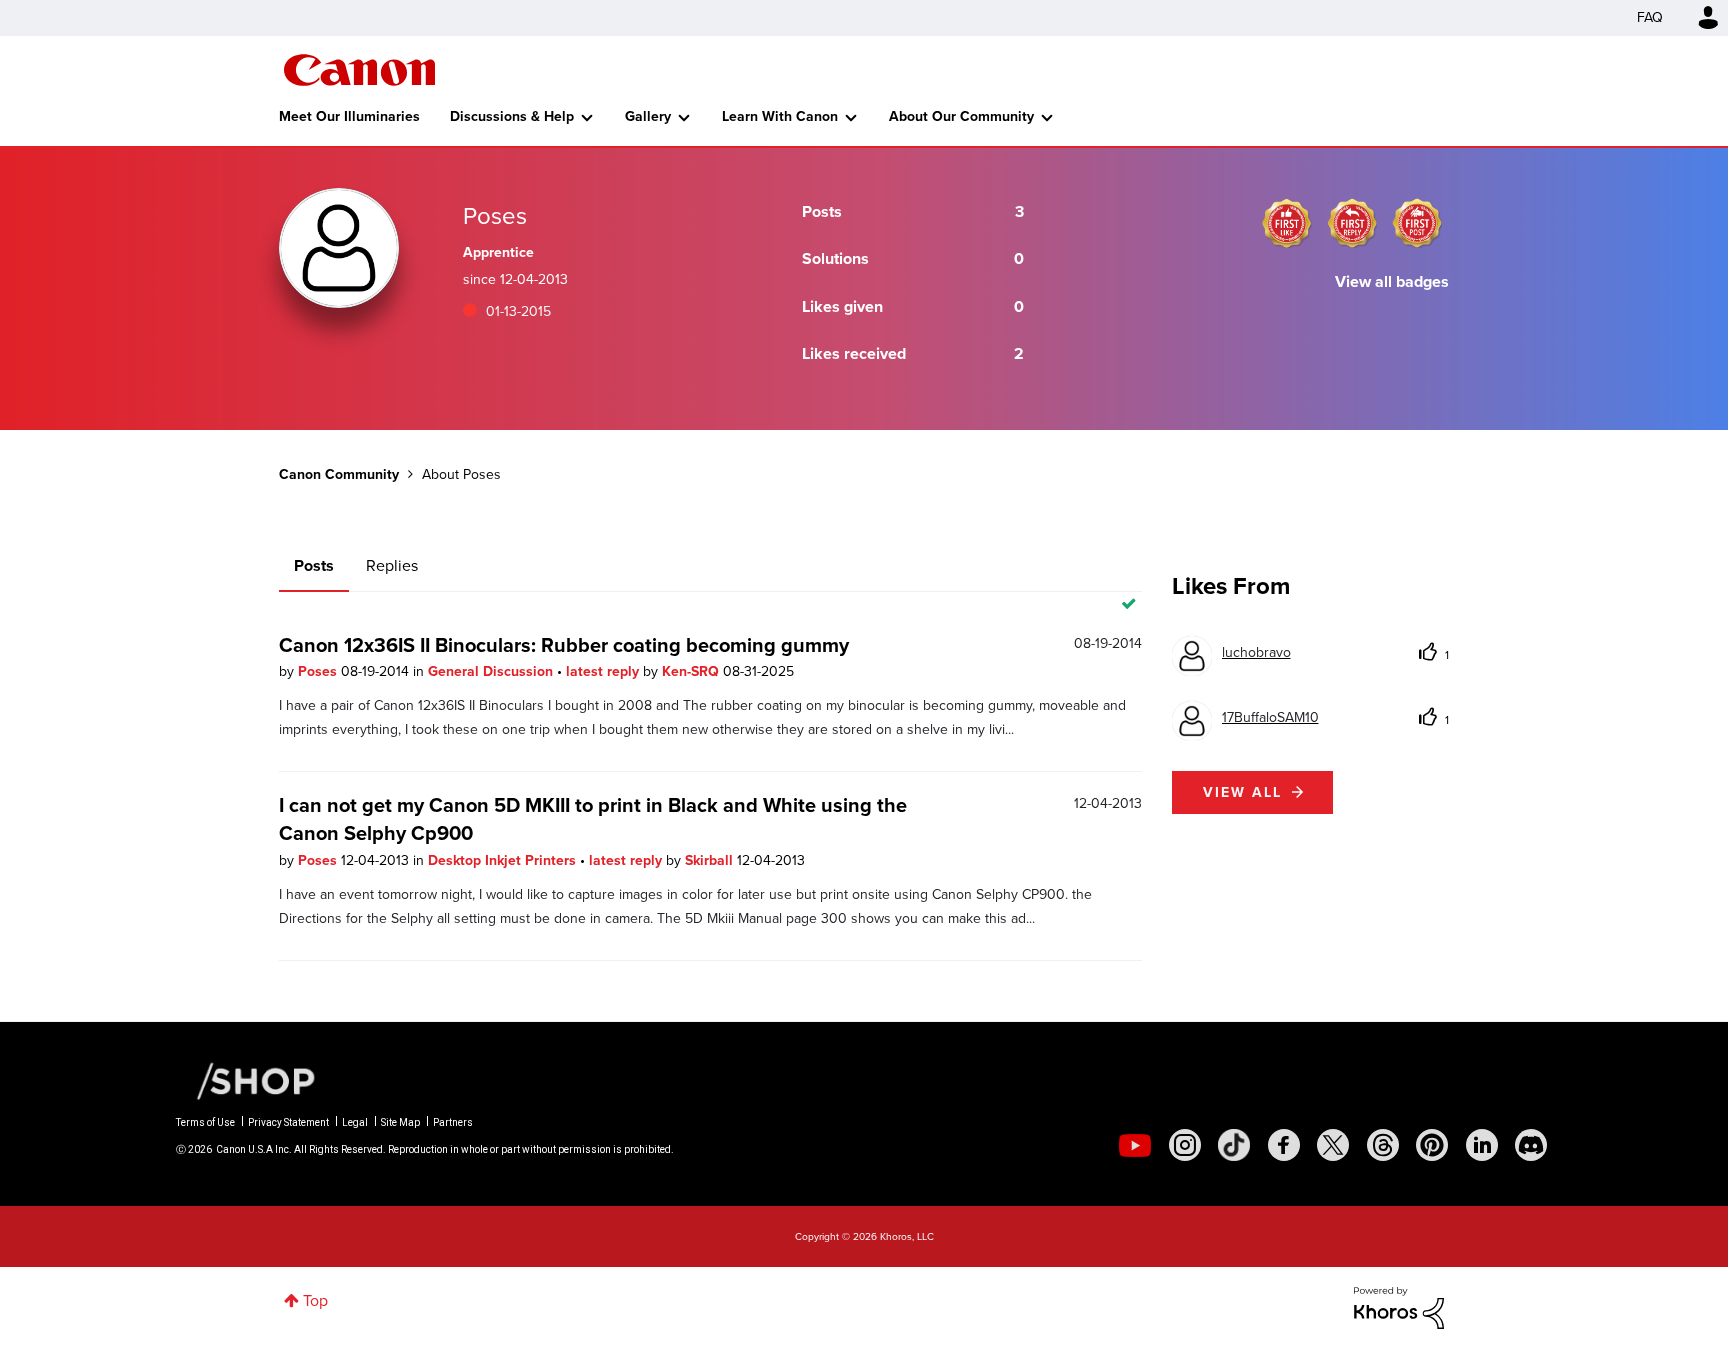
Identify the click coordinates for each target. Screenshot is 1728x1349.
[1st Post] (1417, 223)
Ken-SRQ (692, 671)
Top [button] (315, 1300)
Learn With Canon (780, 116)
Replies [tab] (392, 565)
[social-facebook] (1284, 1145)
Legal (355, 1122)
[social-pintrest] (1432, 1145)
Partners (453, 1122)
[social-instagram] (1185, 1145)
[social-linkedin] (1482, 1145)
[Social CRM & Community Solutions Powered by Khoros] (1399, 1306)
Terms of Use (205, 1122)
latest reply (604, 671)
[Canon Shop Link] (246, 1080)
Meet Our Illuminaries (349, 116)
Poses (319, 671)
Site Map (400, 1122)
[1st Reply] (1352, 223)
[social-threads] (1383, 1145)
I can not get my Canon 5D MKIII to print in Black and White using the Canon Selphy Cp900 (593, 819)
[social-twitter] (1333, 1145)
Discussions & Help (512, 116)
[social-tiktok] (1234, 1145)
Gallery (648, 116)
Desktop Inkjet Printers (504, 860)
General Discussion (492, 671)
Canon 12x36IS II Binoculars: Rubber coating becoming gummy (564, 645)
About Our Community (961, 116)
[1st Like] (1287, 223)
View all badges (1392, 281)
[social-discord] (1531, 1145)
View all (1242, 792)
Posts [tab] (314, 565)
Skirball (711, 860)
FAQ (1650, 17)
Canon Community (359, 70)
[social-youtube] (1135, 1145)
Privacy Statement (288, 1122)
